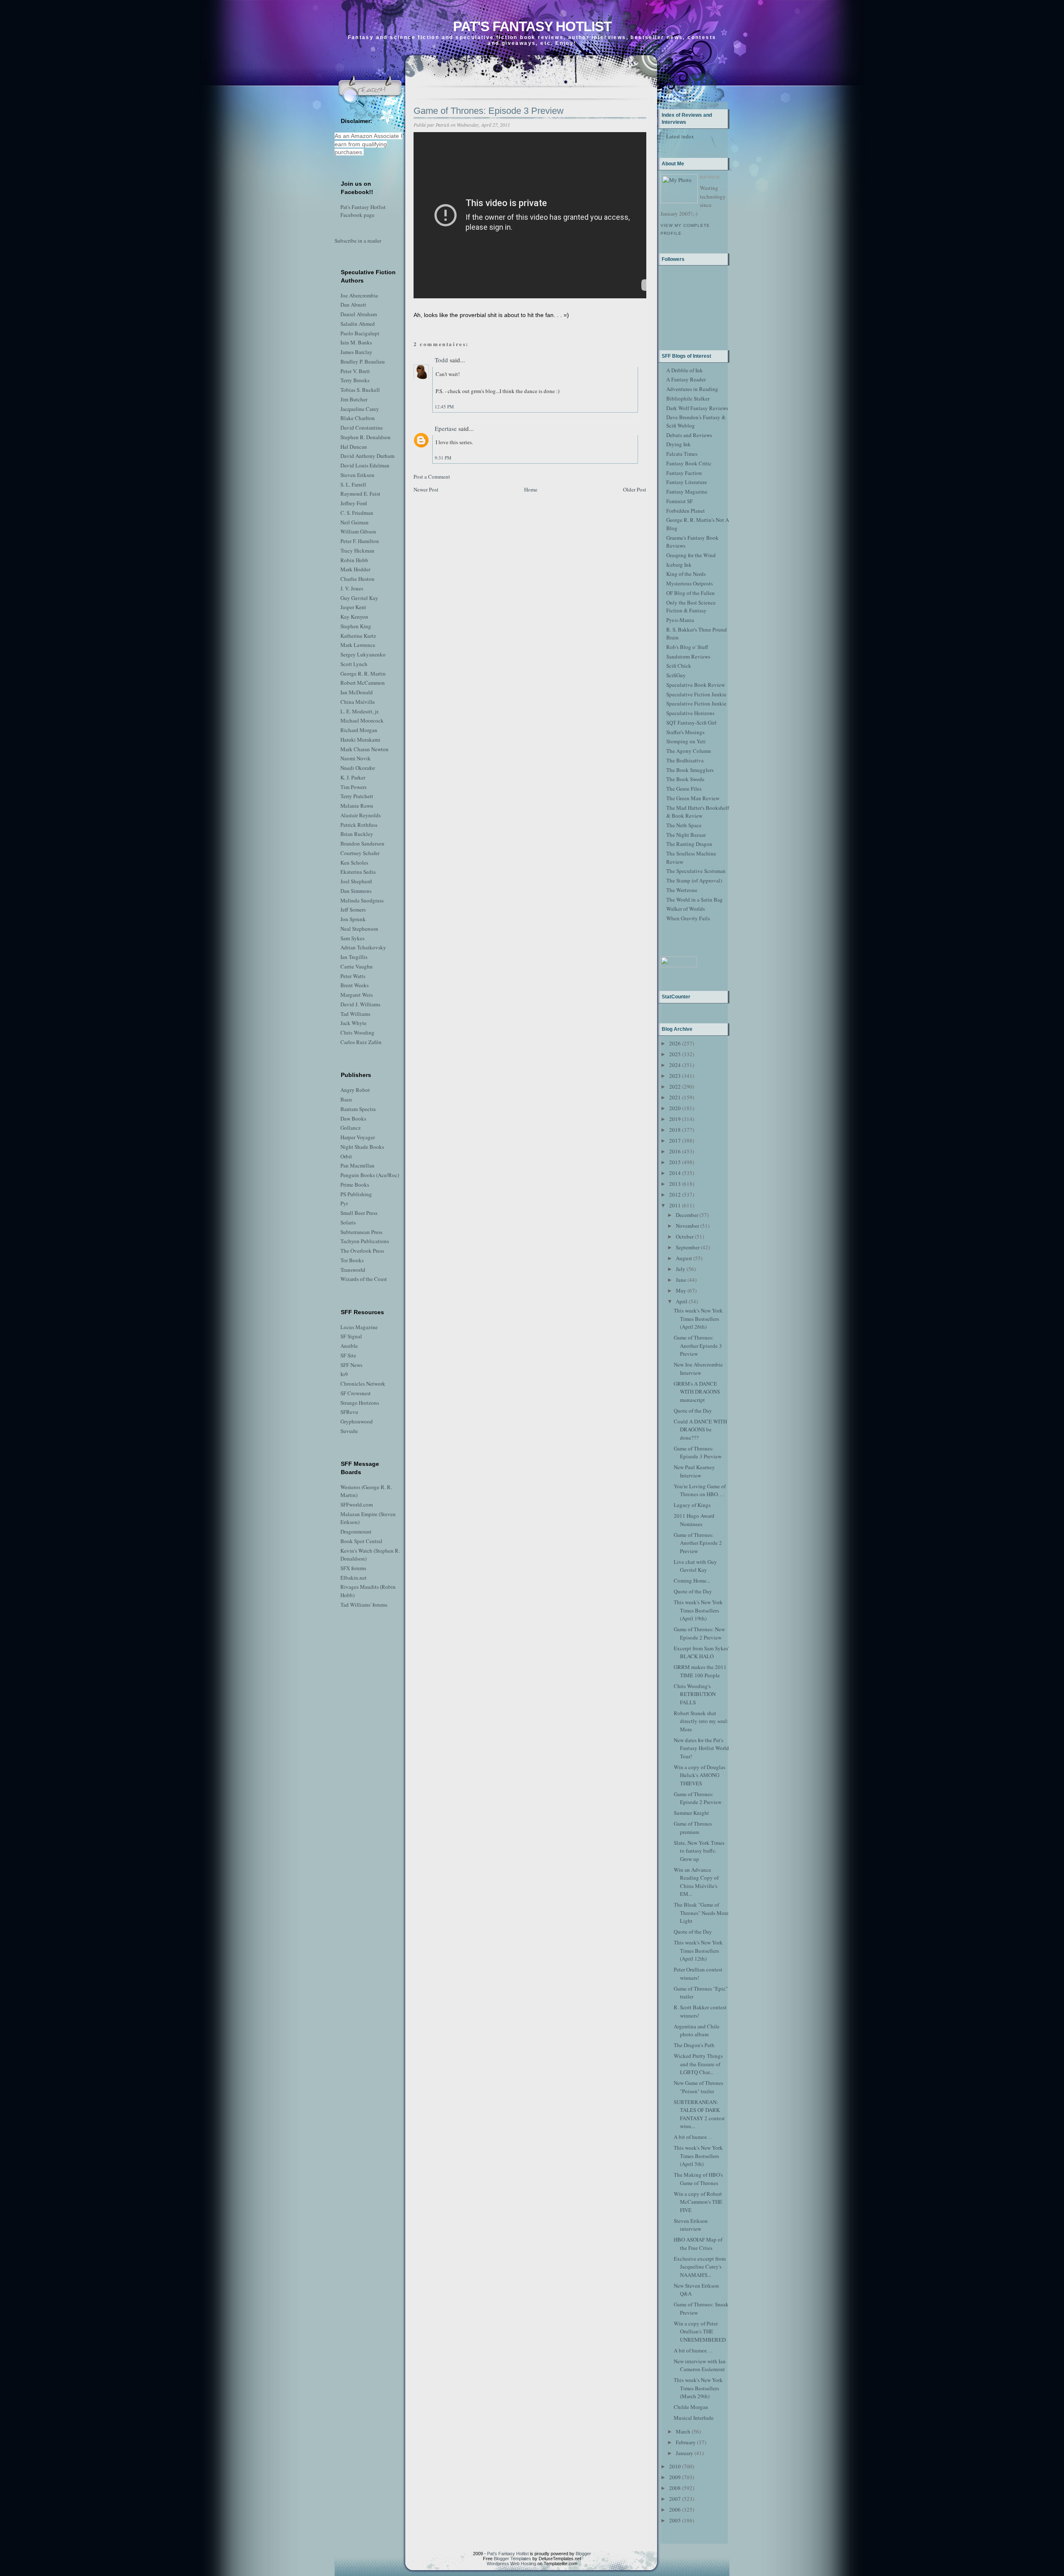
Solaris (348, 1222)
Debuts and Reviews (689, 435)
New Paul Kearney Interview (694, 1471)
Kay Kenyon (354, 617)
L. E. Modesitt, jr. (360, 711)
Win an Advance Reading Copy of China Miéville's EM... (696, 1882)
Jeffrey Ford (354, 503)
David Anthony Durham (367, 456)
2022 (675, 1086)
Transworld (353, 1270)
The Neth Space (684, 825)
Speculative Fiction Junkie (696, 694)
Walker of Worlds (686, 909)
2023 (675, 1076)
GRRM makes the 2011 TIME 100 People (700, 1671)
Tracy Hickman (357, 551)
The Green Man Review (693, 798)
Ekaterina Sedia (358, 872)
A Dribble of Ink (685, 370)
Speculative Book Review (696, 685)
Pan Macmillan (357, 1165)
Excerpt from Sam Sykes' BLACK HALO (701, 1652)
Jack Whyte (353, 1023)
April (682, 1301)
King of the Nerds (686, 574)
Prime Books (355, 1185)
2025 (675, 1054)
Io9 (344, 1374)
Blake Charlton (358, 418)
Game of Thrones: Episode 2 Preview (698, 1798)
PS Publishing (356, 1194)
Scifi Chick (679, 666)
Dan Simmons (356, 891)
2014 (675, 1173)
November (687, 1226)
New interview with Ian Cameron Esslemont (700, 2365)
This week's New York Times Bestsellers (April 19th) (698, 1610)
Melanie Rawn (357, 806)
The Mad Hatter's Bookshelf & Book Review (698, 812)
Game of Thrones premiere (693, 1828)
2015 (675, 1162)
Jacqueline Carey (360, 409)
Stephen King (356, 626)
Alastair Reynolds (361, 815)
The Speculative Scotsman (696, 871)
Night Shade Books (362, 1147)
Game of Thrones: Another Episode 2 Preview (698, 1543)
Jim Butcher (354, 399)
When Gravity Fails (688, 918)
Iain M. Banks (356, 342)
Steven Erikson (357, 475)
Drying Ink (679, 444)
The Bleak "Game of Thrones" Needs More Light (701, 1913)
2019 (675, 1119)
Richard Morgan (359, 730)
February (686, 2442)
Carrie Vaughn (357, 966)
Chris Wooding (357, 1032)
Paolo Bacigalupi (360, 333)
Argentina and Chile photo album (697, 2030)
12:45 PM (444, 407)
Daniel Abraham (359, 314)
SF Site (348, 1355)
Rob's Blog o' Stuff (687, 647)
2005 (675, 2520)
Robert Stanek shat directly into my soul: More (701, 1721)
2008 (675, 2488)
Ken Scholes (354, 863)
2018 (675, 1130)
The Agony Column (689, 751)
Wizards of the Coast (364, 1279)
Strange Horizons (360, 1403)
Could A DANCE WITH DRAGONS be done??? (700, 1429)
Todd (441, 360)
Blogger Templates (512, 2559)
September (688, 1247)
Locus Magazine (359, 1327)
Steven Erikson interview (691, 2225)
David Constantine (362, 428)
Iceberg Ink (679, 565)
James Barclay (356, 352)
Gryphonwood (357, 1421)
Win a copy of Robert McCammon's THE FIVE (698, 2202)
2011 (675, 1205)
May (681, 1290)
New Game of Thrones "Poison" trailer (698, 2087)
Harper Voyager (358, 1137)
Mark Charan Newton (365, 749)
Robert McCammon (363, 683)
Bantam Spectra (358, 1109)
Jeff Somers (353, 909)
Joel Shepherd (356, 881)
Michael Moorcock (362, 720)
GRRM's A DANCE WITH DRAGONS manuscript (697, 1392)
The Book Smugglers (690, 770)
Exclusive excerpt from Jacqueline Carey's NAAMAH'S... (700, 2267)
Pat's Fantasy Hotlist (532, 26)
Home (531, 489)
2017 (675, 1141)
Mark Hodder (355, 569)
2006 (675, 2510)
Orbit (346, 1156)
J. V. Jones (352, 588)
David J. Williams (360, 1004)
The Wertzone (682, 890)
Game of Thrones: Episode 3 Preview (489, 111)
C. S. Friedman (357, 513)
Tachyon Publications (365, 1241)
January (685, 2453)
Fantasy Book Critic (689, 463)
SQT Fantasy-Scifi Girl (691, 723)
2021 (675, 1097)
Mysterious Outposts (690, 583)
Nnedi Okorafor (358, 768)
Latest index (680, 136)
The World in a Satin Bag (695, 900)
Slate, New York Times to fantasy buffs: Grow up (699, 1851)
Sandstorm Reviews (688, 656)
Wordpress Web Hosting (511, 2564)
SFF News (351, 1365)
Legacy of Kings (692, 1505)
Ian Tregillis (354, 957)
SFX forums (353, 1568)
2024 (675, 1065)
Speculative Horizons (690, 713)
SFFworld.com (357, 1504)
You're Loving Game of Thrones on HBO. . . (700, 1490)
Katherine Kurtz (358, 636)
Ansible (349, 1346)
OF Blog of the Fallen (691, 593)
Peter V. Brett (355, 371)
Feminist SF (680, 501)
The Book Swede (685, 779)
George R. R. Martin (363, 673)
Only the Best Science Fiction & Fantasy (691, 607)
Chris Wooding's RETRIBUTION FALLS (695, 1694)
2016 (675, 1151)
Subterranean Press (361, 1232)
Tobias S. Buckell (360, 390)
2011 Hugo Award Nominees (694, 1520)
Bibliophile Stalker (688, 398)
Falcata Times (682, 454)
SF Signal (351, 1336)
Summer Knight (691, 1813)
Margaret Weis (357, 995)
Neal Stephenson (359, 929)
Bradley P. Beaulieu (363, 361)
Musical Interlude (694, 2418)
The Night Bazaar (686, 835)
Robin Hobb (354, 560)
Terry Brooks (355, 380)
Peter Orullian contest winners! (698, 1974)
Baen (346, 1099)
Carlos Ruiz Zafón (361, 1042)
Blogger (583, 2554)
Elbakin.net (353, 1578)
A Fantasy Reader (686, 379)
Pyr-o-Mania (680, 620)
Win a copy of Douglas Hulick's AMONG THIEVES (699, 1775)
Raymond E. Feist (360, 494)
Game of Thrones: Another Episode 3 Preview (698, 1346)
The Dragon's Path (694, 2045)
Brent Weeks (355, 985)
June (681, 1280)
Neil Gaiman (355, 522)
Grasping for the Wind (691, 555)
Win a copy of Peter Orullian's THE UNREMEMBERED (700, 2331)
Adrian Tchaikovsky (363, 947)
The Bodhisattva (685, 760)
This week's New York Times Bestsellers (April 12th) (698, 1950)
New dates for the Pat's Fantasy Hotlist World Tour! (701, 1748)
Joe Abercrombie (359, 295)
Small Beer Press (359, 1213)
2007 (675, 2499)
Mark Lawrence (358, 645)
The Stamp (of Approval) (694, 880)
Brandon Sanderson (362, 843)
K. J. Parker (353, 777)
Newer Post (426, 489)
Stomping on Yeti (686, 741)
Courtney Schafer (360, 853)
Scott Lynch (354, 664)
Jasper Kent (353, 607)
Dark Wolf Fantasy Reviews (697, 408)
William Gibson (358, 531)
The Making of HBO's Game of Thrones (698, 2179)
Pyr (344, 1203)
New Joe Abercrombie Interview (698, 1369)
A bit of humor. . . (693, 2137)
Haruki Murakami (360, 740)
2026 (675, 1043)
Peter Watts (353, 976)
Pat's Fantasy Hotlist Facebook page (363, 211)
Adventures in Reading (692, 389)
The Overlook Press (362, 1251)
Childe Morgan (691, 2407)
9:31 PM (443, 458)
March (683, 2431)
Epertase (446, 428)
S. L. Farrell (353, 484)
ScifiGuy (676, 675)
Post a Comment (432, 477)
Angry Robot (355, 1090)
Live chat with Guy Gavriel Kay (695, 1566)
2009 (675, 2477)
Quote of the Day (693, 1411)
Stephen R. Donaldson (366, 437)
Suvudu (349, 1431)
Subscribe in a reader (358, 241)
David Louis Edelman (365, 465)
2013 (675, 1184)
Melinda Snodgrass (362, 900)
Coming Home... (692, 1581)
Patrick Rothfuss (359, 825)
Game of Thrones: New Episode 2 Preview (699, 1633)
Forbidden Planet (686, 511)
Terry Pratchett (357, 796)
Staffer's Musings (685, 732)
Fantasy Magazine (687, 492)
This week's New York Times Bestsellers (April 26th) (698, 1319)
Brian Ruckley (357, 834)
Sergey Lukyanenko (363, 654)
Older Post (635, 489)
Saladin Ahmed (358, 324)
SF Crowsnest (356, 1393)
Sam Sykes (352, 938)
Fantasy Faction (684, 473)
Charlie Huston (357, 579)
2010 (675, 2466)
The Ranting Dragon (689, 844)
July (681, 1269)
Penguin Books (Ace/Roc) (370, 1175)
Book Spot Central (361, 1541)
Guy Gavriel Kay (359, 598)
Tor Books (352, 1260)
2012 (675, 1195)
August (684, 1258)
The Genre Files (684, 789)
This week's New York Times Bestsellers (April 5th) (698, 2156)
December (687, 1215)
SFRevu (349, 1412)
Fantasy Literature (687, 482)
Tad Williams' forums (364, 1605)
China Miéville (358, 702)
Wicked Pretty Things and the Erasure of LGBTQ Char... (698, 2064)
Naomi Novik (356, 758)
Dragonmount (356, 1531)
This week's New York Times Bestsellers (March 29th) (698, 2388)
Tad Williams (355, 1014)
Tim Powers (353, 787)
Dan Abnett (353, 305)
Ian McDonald (357, 692)
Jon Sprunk (353, 919)
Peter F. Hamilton (360, 541)
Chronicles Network (363, 1384)
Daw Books (353, 1118)
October (685, 1236)
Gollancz (351, 1128)
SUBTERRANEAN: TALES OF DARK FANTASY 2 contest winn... (699, 2114)
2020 (675, 1108)
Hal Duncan (354, 447)
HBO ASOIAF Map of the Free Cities (698, 2244)
